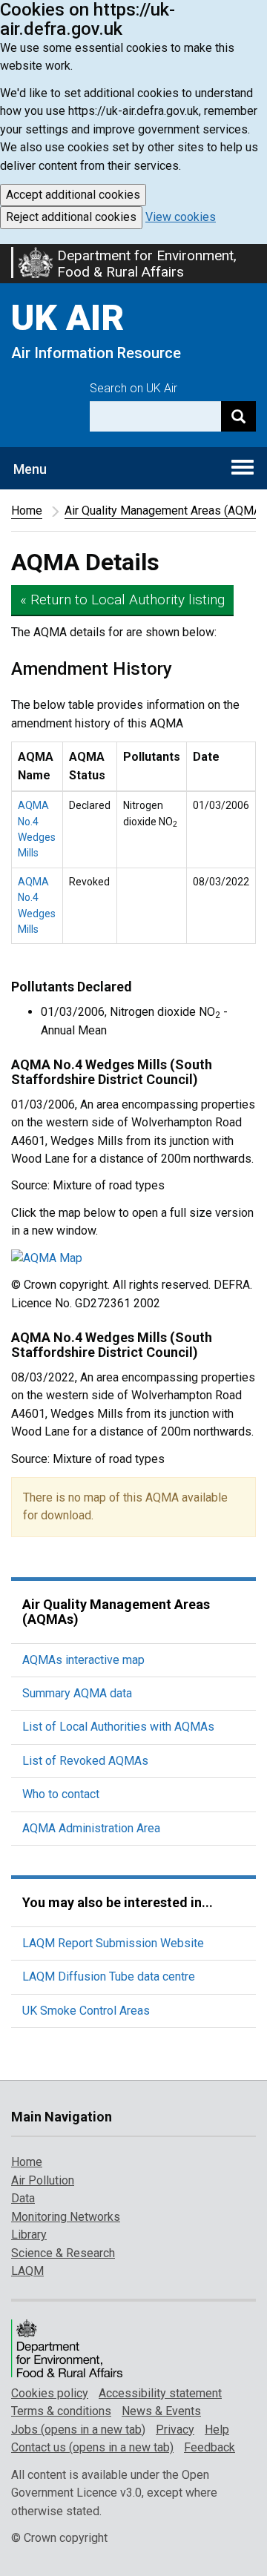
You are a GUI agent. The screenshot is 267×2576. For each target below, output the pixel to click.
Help (217, 2430)
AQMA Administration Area (91, 1828)
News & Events (161, 2411)
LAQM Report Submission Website (113, 1943)
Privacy (175, 2430)
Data (23, 2198)
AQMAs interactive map (83, 1660)
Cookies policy (50, 2393)
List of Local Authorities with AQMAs (118, 1727)
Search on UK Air (133, 388)
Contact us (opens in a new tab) (92, 2447)
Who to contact (61, 1794)
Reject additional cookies (71, 217)
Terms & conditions (61, 2411)
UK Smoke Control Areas (86, 2011)
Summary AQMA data (77, 1693)
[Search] (238, 416)
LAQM (27, 2271)
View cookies (181, 217)
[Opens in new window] (133, 1258)
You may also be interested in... (118, 1902)
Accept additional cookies (73, 195)
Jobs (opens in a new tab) (78, 2430)
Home (27, 511)
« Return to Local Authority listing (122, 600)
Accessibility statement (160, 2393)
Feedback (210, 2447)
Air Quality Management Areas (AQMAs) (116, 1612)
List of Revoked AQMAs (85, 1761)
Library (29, 2235)
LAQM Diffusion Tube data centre (109, 1976)
